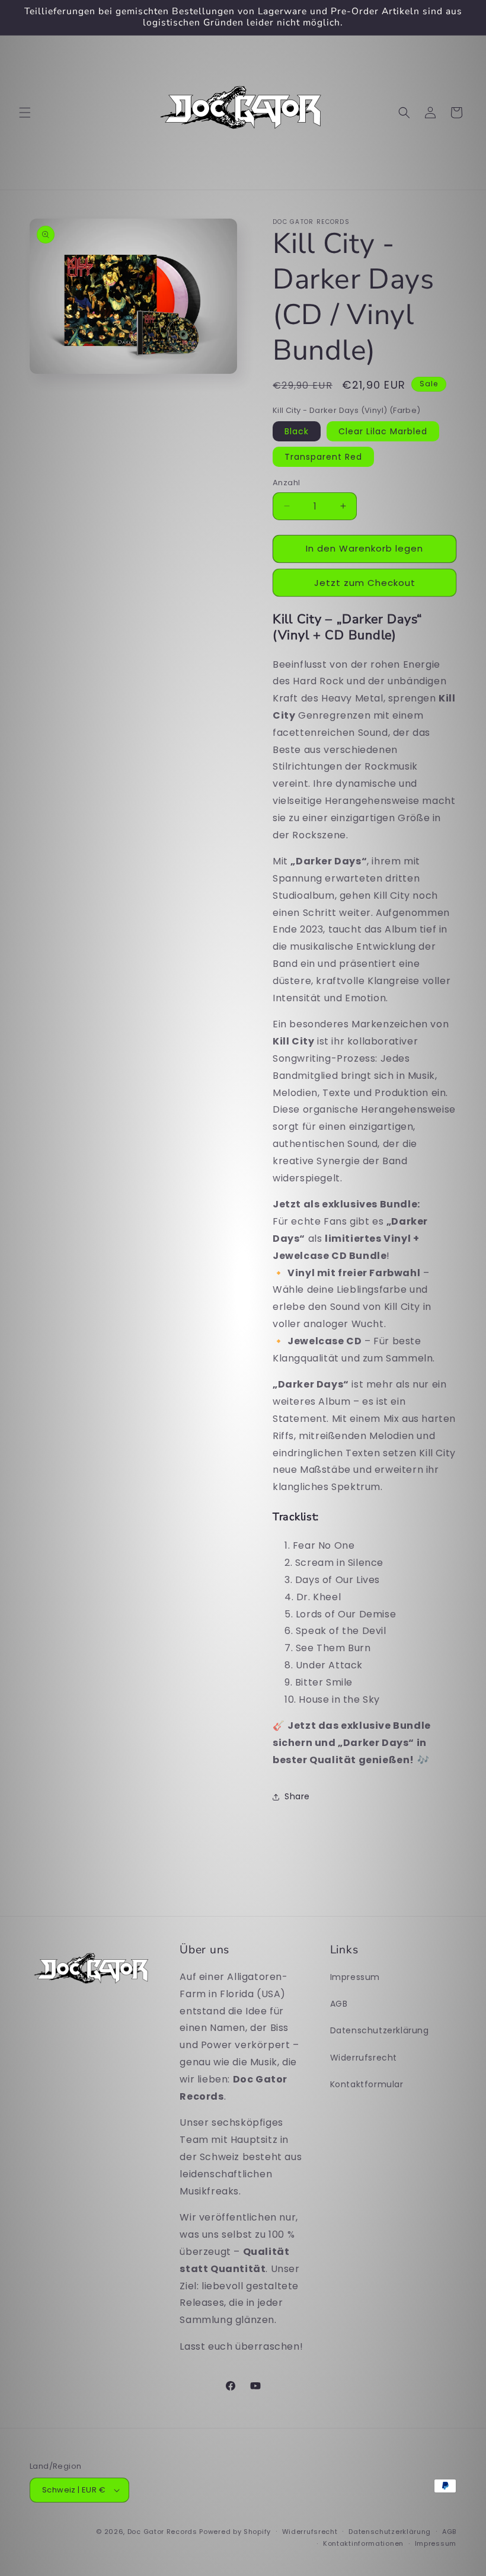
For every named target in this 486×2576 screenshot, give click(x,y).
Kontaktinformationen (363, 2543)
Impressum (355, 1977)
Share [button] (297, 1796)
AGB (339, 2004)
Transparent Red (323, 457)
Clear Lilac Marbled (383, 431)
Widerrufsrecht (364, 2058)
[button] (25, 113)
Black (297, 431)
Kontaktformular (367, 2084)
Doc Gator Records (162, 2532)
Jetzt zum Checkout (365, 583)
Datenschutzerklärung (380, 2030)
